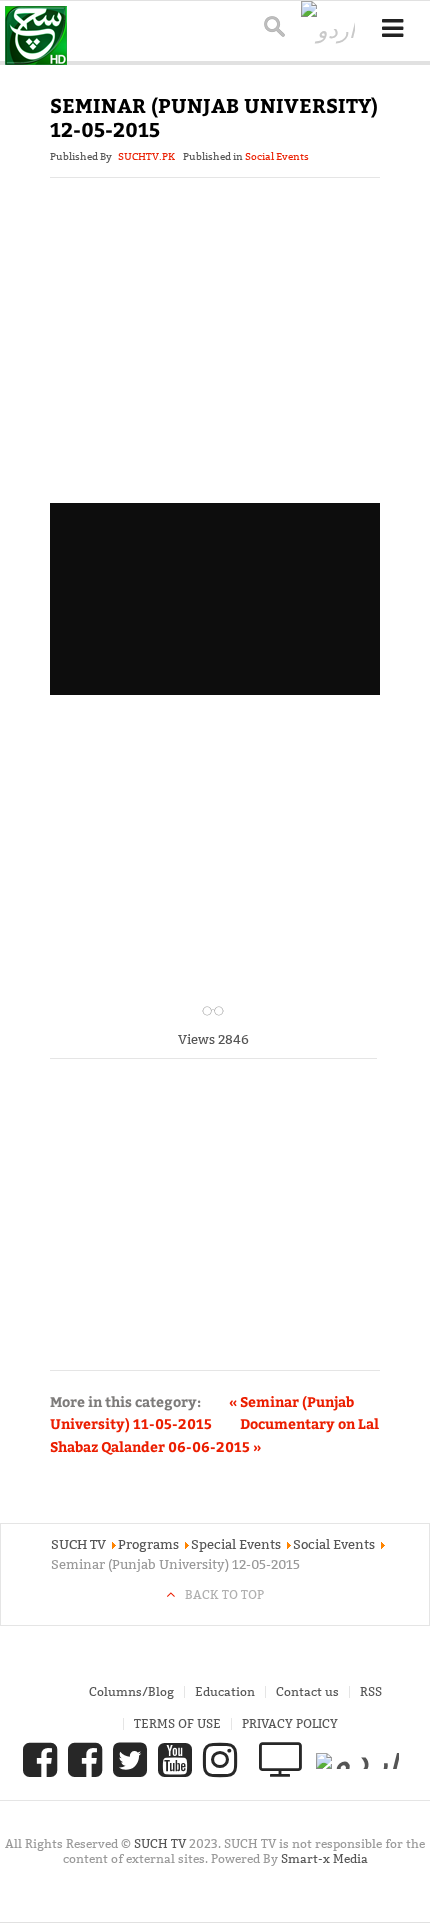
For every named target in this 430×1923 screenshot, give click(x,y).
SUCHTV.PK (146, 156)
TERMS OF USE (177, 1723)
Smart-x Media (324, 1858)
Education (225, 1691)
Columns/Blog (131, 1691)
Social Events (277, 156)
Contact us (307, 1691)
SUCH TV (161, 1843)
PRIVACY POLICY (290, 1723)
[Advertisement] (215, 365)
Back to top (224, 1594)
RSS (371, 1691)
